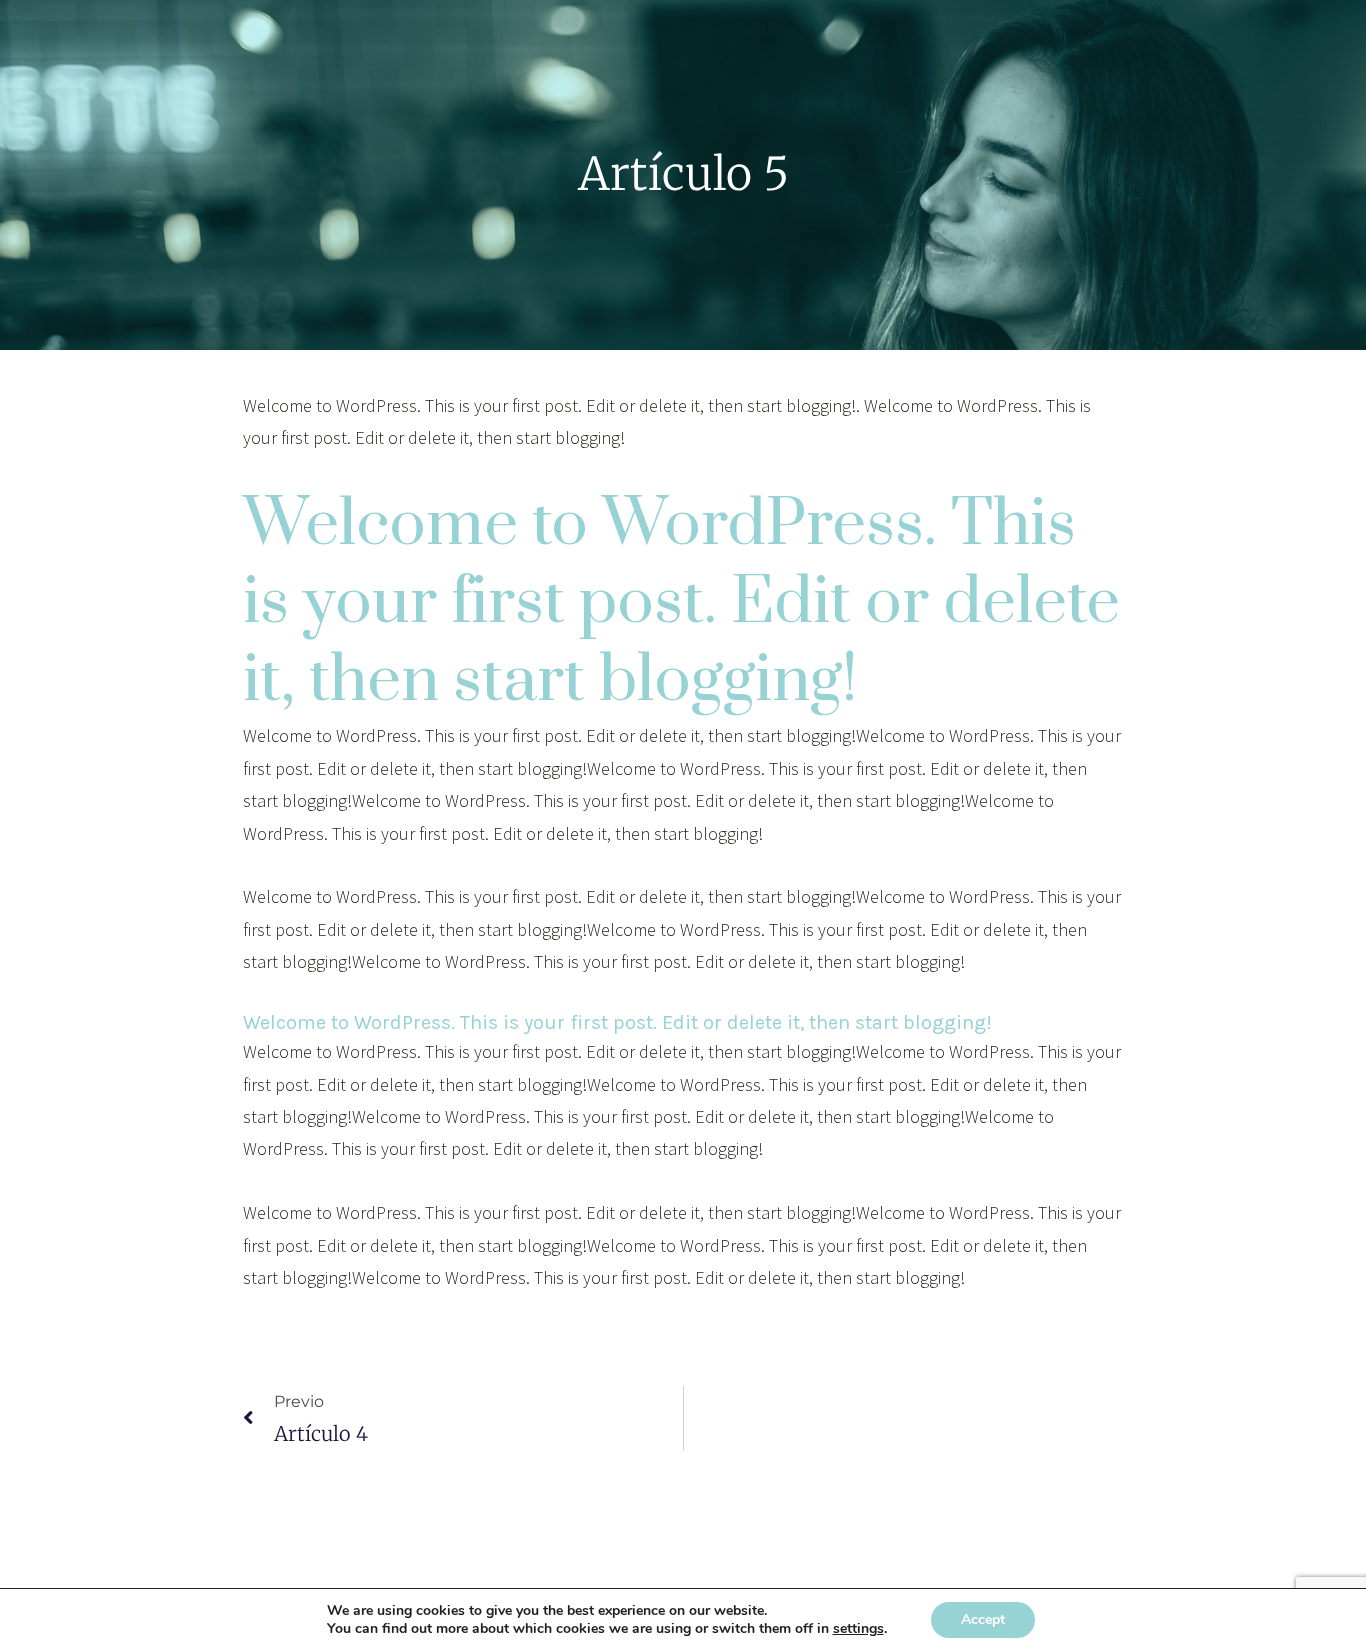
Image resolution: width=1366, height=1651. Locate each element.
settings (858, 1629)
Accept (983, 1619)
